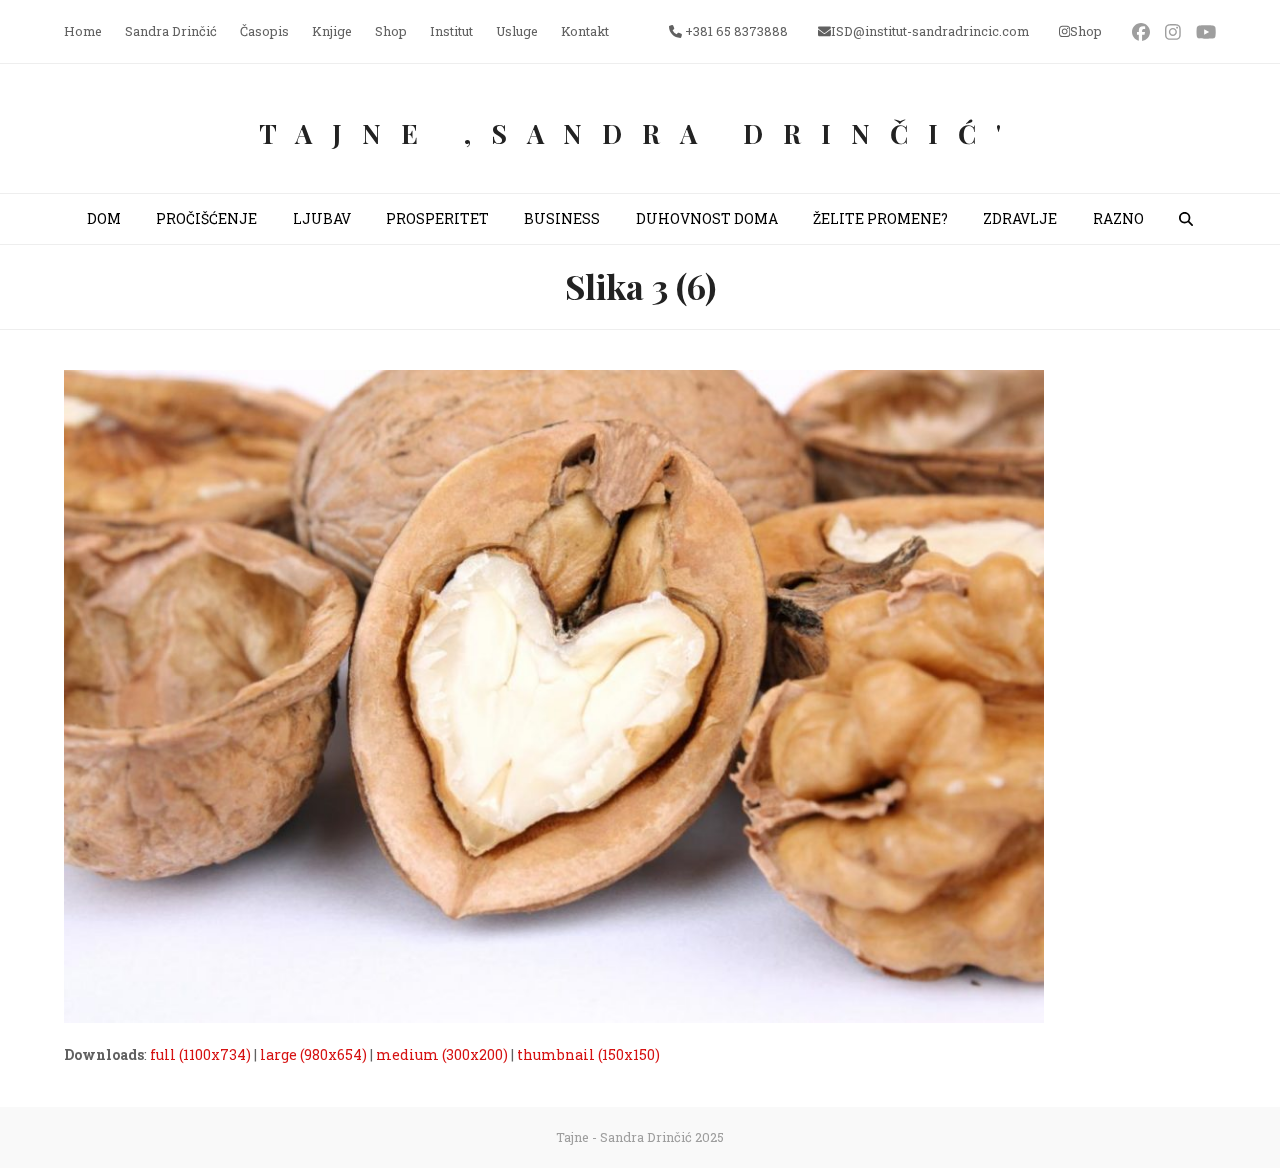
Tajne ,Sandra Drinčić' (640, 133)
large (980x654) (313, 1054)
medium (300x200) (442, 1054)
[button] (1186, 219)
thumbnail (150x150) (588, 1054)
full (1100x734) (200, 1054)
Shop (1086, 31)
